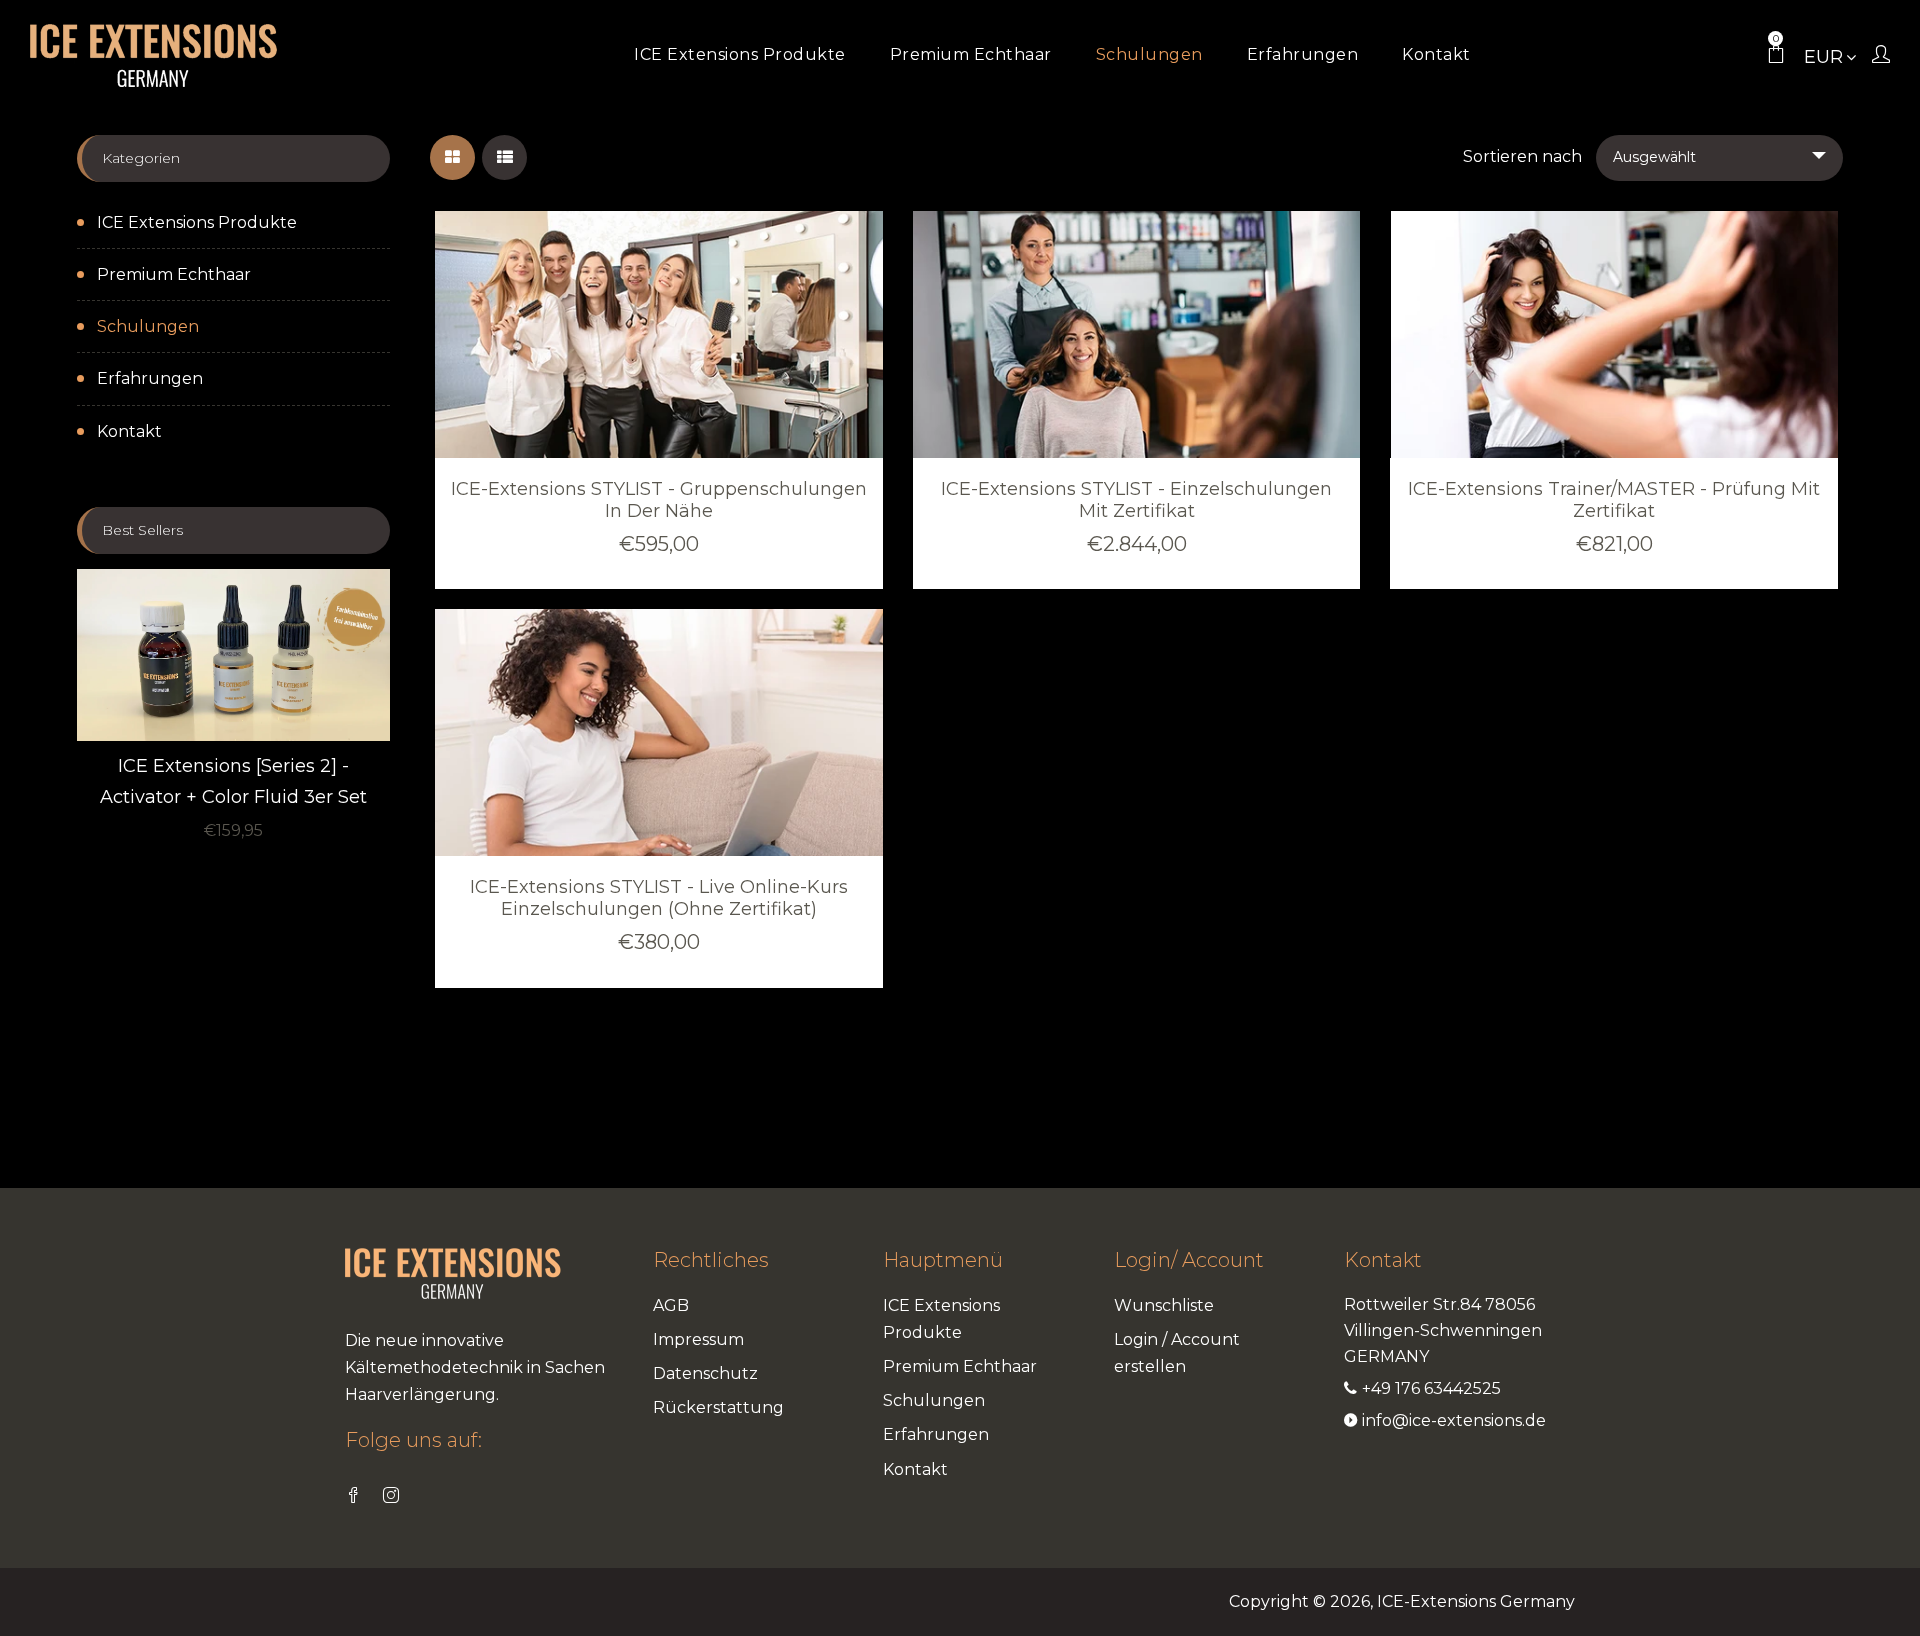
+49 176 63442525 (1431, 1388)
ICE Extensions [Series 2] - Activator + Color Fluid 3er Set (233, 781)
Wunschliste (1164, 1305)
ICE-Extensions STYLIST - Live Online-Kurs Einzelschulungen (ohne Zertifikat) (659, 898)
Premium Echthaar (174, 274)
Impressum (698, 1339)
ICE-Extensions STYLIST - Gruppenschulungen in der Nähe (659, 500)
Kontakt (129, 431)
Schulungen (148, 326)
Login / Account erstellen (1177, 1353)
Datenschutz (705, 1373)
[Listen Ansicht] (504, 157)
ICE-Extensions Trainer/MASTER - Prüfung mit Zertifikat (1614, 500)
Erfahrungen (150, 378)
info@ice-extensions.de (1454, 1420)
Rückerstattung (718, 1407)
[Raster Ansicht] (452, 157)
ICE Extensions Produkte (197, 222)
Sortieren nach (1522, 156)
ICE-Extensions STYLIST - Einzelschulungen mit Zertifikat (1136, 500)
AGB (671, 1305)
